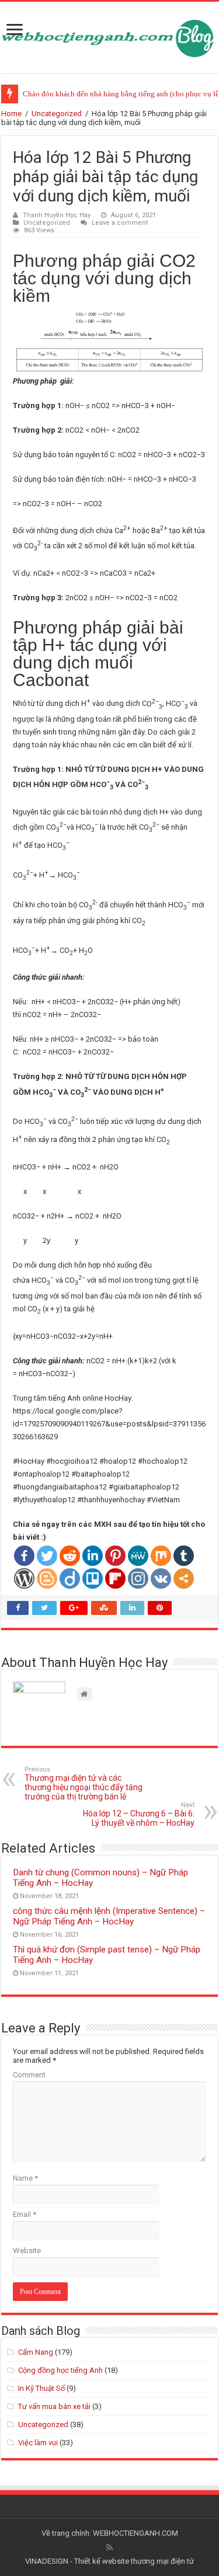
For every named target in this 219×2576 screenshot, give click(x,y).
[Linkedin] (93, 1556)
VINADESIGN (47, 2561)
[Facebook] (24, 1556)
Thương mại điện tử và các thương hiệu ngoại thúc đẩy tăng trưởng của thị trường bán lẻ (84, 1783)
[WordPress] (24, 1578)
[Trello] (93, 1578)
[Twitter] (47, 1556)
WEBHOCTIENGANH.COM (135, 2533)
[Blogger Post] (47, 1578)
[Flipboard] (115, 1578)
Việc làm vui (38, 2443)
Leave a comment (120, 223)
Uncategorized (57, 114)
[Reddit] (70, 1556)
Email (25, 2214)
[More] (184, 1578)
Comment (29, 2075)
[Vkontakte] (161, 1578)
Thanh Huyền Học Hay (57, 215)
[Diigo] (70, 1578)
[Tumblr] (184, 1556)
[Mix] (161, 1556)
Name (25, 2178)
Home (11, 114)
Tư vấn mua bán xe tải (54, 2406)
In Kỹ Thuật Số (41, 2388)
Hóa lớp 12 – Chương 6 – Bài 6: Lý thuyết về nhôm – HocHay (139, 1814)
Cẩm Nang (36, 2352)
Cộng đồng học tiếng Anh (60, 2370)
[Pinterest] (115, 1556)
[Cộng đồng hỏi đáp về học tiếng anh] (109, 35)
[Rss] (109, 2547)
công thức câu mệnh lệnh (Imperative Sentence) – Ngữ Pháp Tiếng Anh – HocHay (109, 1916)
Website (27, 2250)
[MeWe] (138, 1556)
